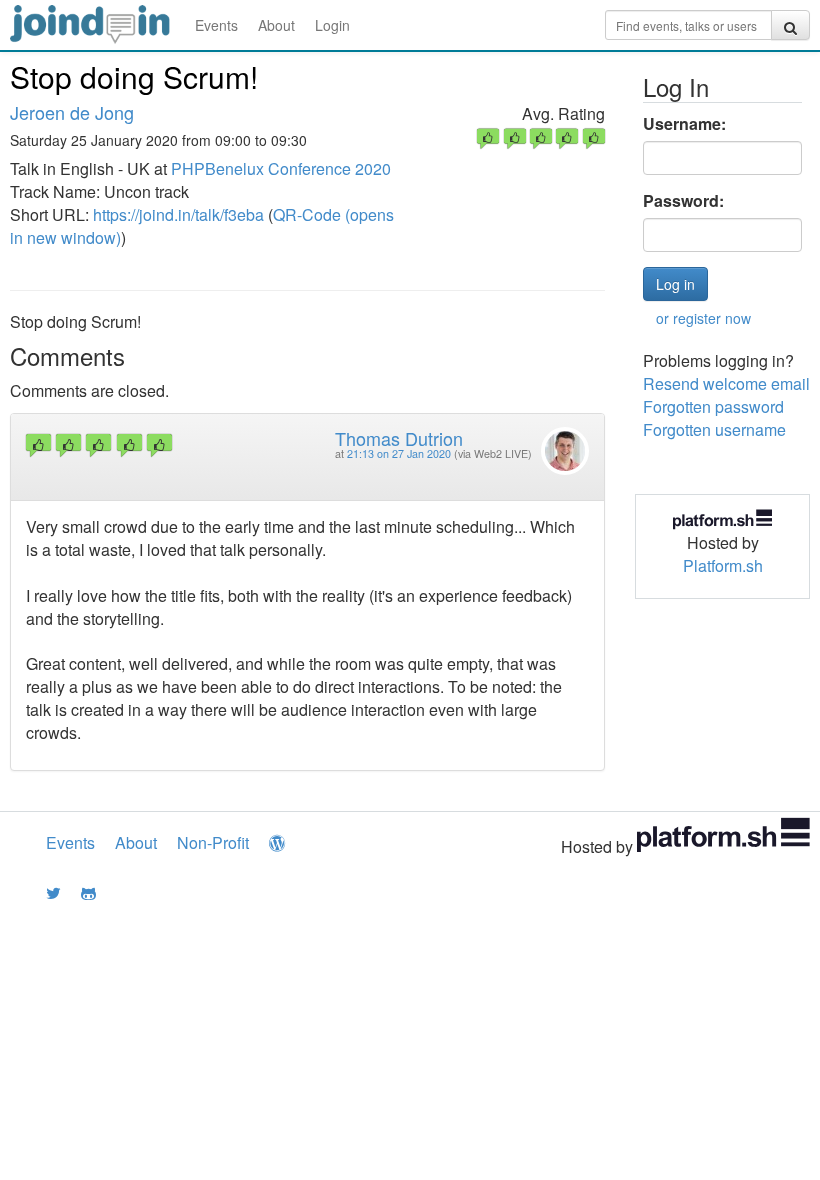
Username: (684, 124)
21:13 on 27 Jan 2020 (399, 453)
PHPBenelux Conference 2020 (281, 168)
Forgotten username (714, 429)
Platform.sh (723, 565)
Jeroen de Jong (72, 112)
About (276, 25)
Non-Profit (213, 842)
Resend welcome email (726, 383)
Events (216, 25)
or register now (703, 318)
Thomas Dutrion (399, 438)
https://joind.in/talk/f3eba (178, 214)
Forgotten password (713, 406)
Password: (683, 201)
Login (332, 25)
